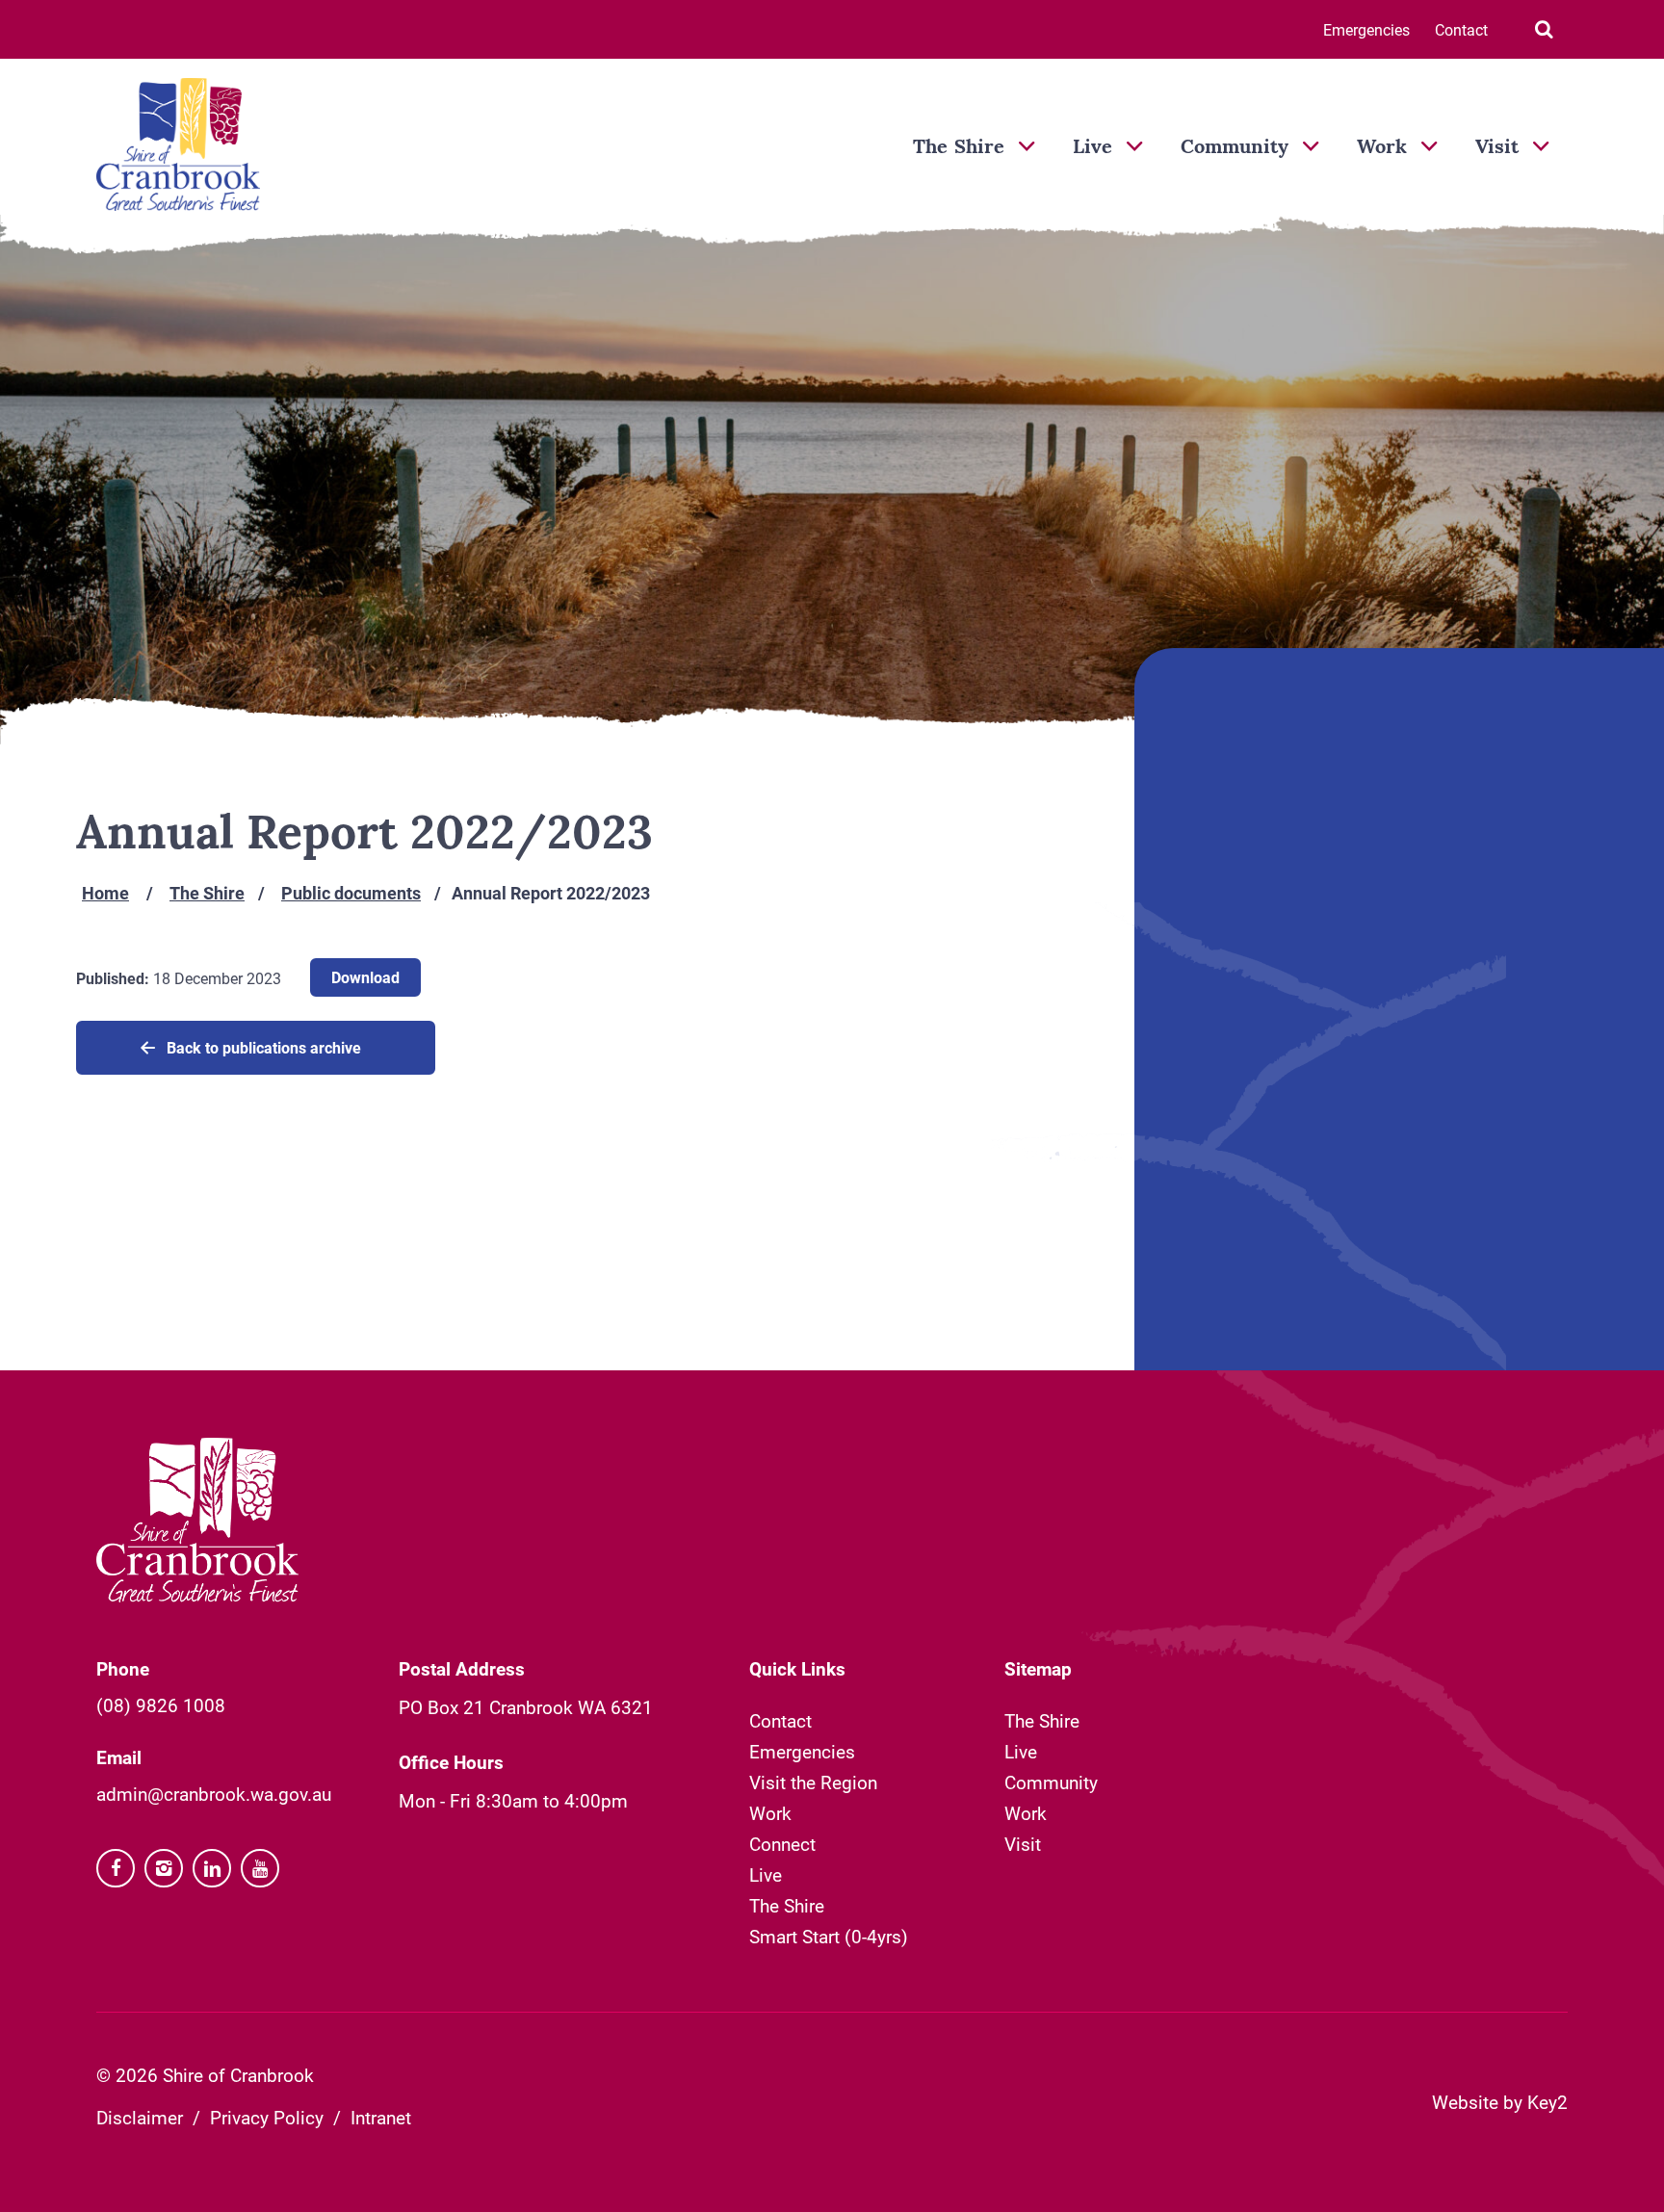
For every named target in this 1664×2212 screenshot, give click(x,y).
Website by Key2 (1500, 2102)
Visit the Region (813, 1782)
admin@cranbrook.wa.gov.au (214, 1794)
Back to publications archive (264, 1047)
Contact (1461, 29)
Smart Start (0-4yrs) (829, 1936)
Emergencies (1366, 29)
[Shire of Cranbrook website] (178, 146)
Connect (782, 1844)
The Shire (959, 148)
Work (1382, 148)
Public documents (351, 893)
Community (1235, 148)
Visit (1497, 148)
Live (1092, 148)
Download (365, 977)
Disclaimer (140, 2117)
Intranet (381, 2117)
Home (105, 893)
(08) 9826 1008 (161, 1705)
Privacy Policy (267, 2117)
